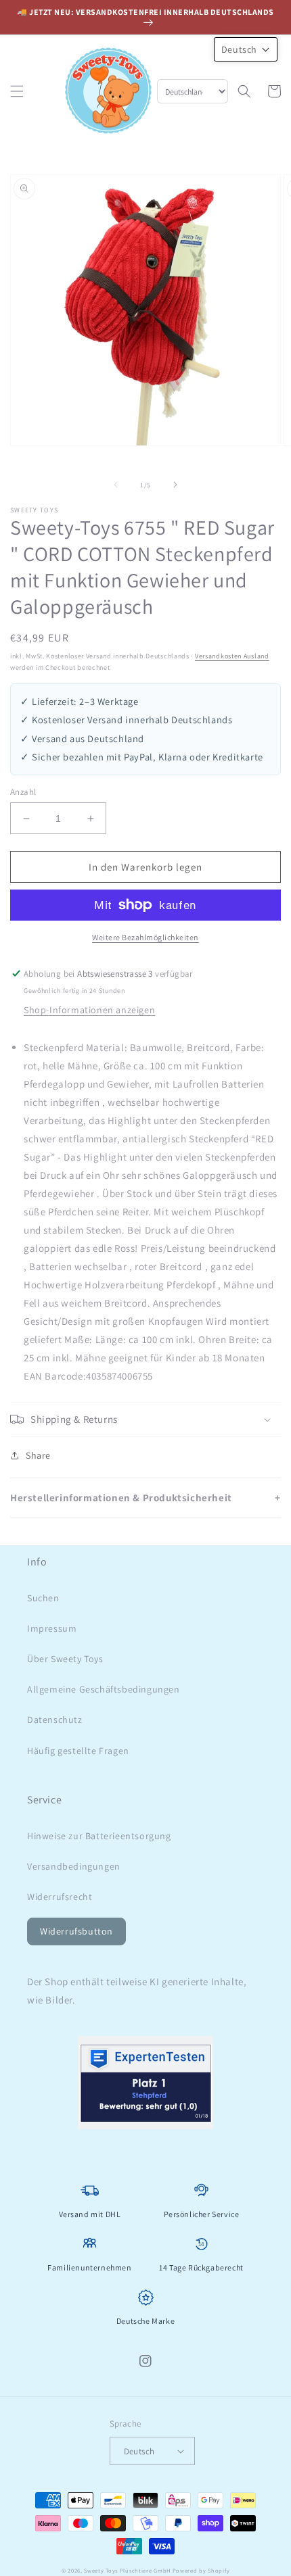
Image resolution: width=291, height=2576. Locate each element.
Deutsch (139, 2451)
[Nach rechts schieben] (175, 485)
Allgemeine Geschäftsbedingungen (104, 1689)
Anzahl (23, 792)
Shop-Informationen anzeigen (89, 1010)
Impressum (52, 1628)
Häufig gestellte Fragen (78, 1751)
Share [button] (38, 1455)
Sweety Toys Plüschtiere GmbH (127, 2570)
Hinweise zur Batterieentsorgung (99, 1836)
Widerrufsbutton (76, 1931)
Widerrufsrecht (60, 1897)
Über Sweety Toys (65, 1659)
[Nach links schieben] (116, 485)
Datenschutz (55, 1720)
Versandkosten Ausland (232, 656)
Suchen (43, 1598)
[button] (17, 91)
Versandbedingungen (74, 1866)
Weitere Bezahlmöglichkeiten (145, 937)
